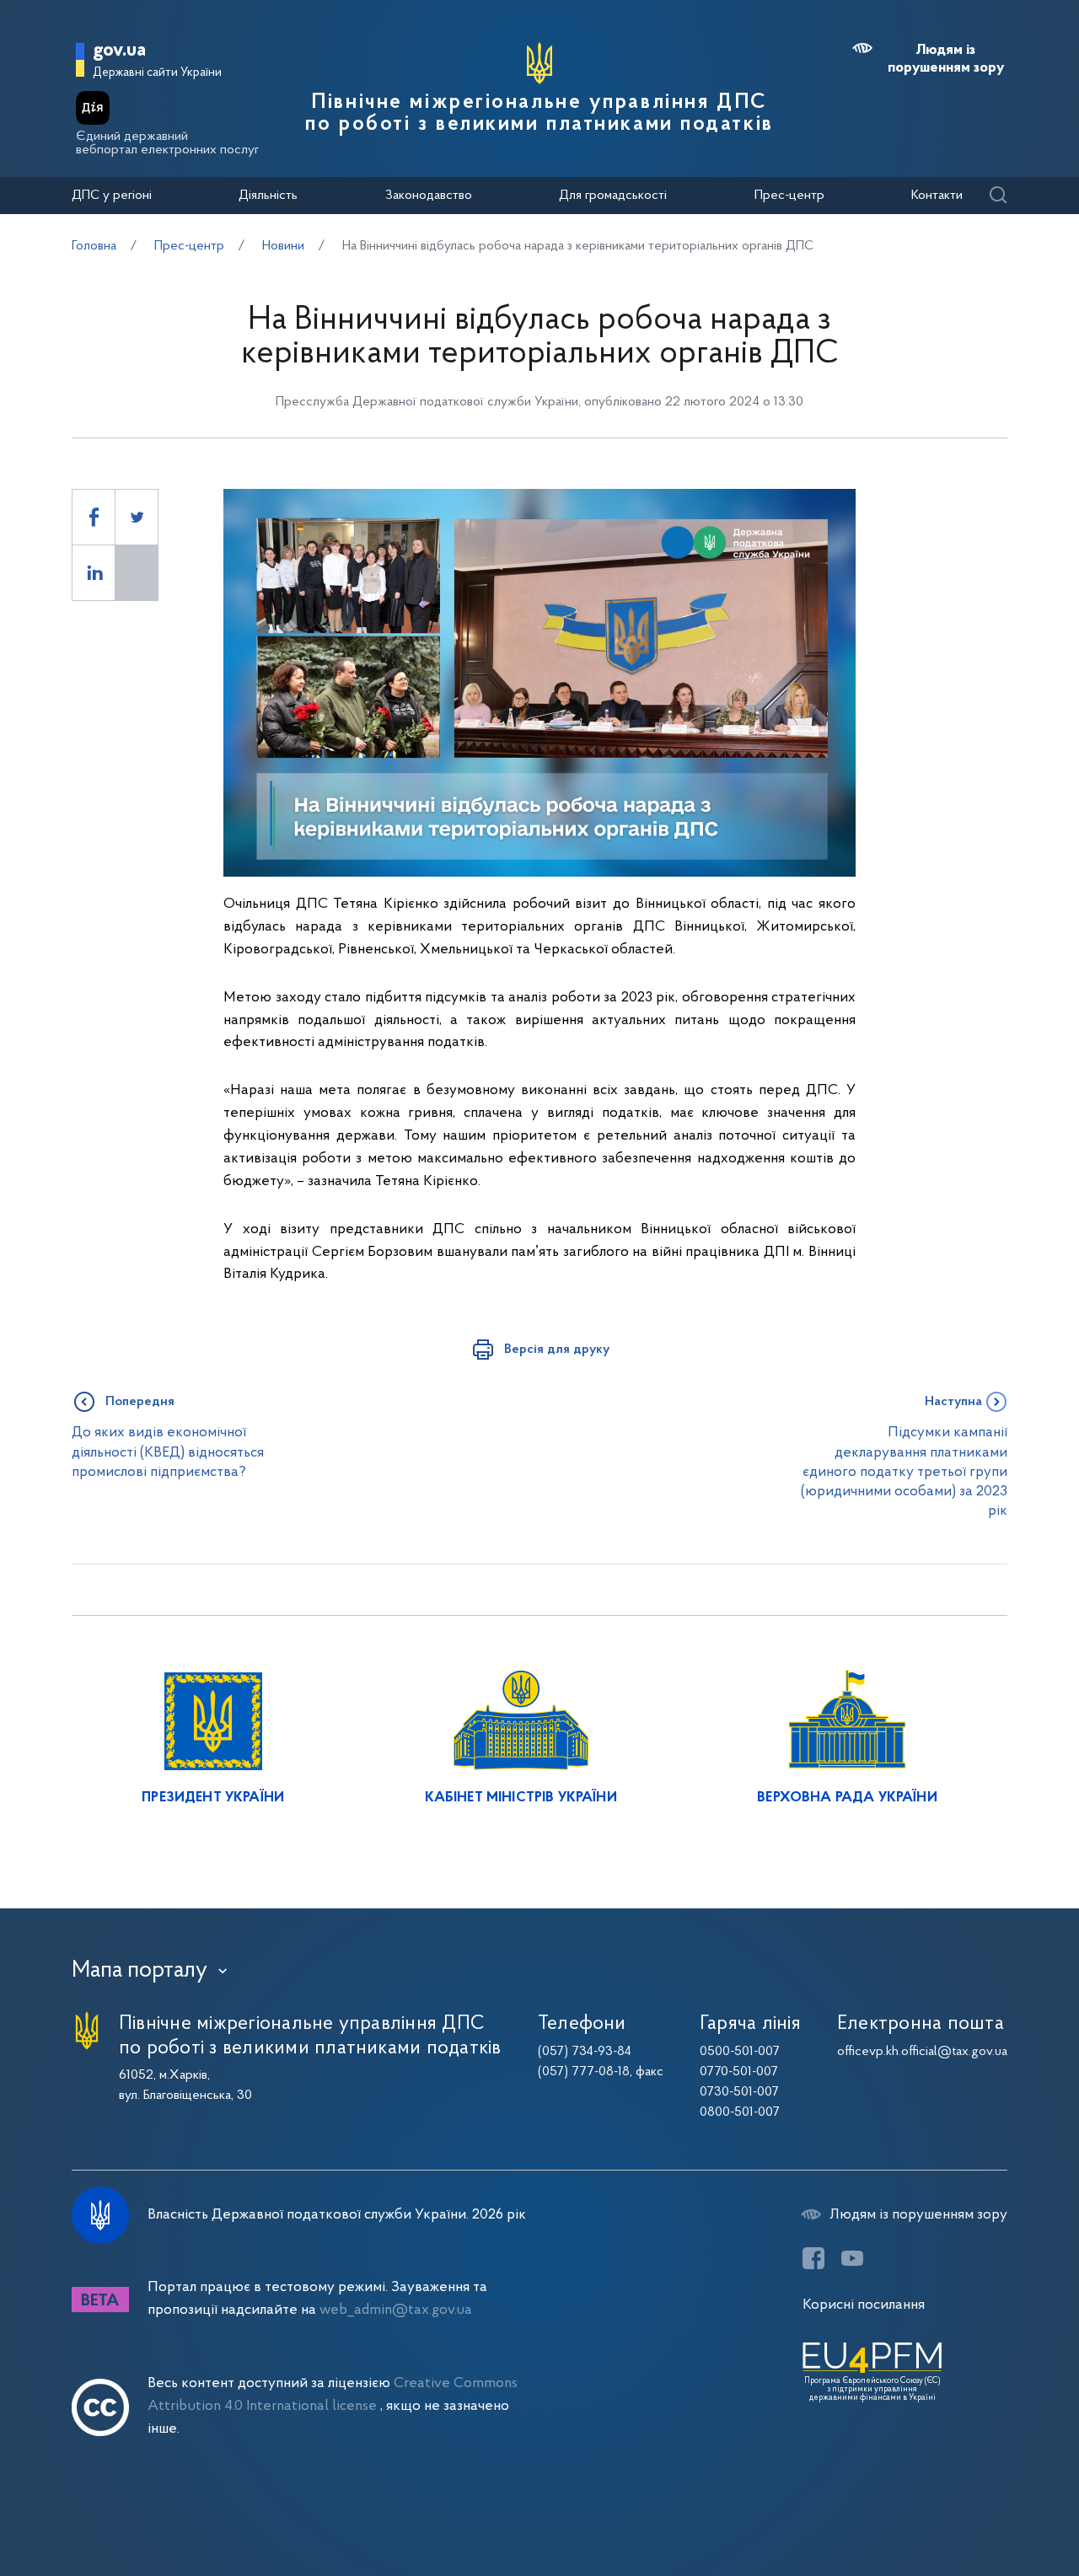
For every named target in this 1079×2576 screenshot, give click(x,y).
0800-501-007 (740, 2112)
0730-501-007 (739, 2092)
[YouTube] (852, 2258)
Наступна (953, 1402)
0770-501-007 (739, 2072)
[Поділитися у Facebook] (94, 517)
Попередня (140, 1402)
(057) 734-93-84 (585, 2052)
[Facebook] (813, 2258)
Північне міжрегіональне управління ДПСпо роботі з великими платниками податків (539, 114)
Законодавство (429, 196)
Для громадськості (613, 196)
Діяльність (268, 196)
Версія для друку (557, 1350)
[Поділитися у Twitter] (137, 517)
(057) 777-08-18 (584, 2072)
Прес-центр (789, 196)
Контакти (937, 196)
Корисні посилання (864, 2305)
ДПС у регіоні (112, 196)
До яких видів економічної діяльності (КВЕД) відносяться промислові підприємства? (168, 1452)
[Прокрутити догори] (995, 2509)
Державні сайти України (157, 73)
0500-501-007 (740, 2052)
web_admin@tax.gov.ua (396, 2310)
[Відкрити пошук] (998, 196)
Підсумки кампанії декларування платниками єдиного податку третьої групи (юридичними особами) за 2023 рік (904, 1472)
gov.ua (119, 51)
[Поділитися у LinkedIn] (94, 573)
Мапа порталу (140, 1971)
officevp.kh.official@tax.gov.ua (922, 2052)
